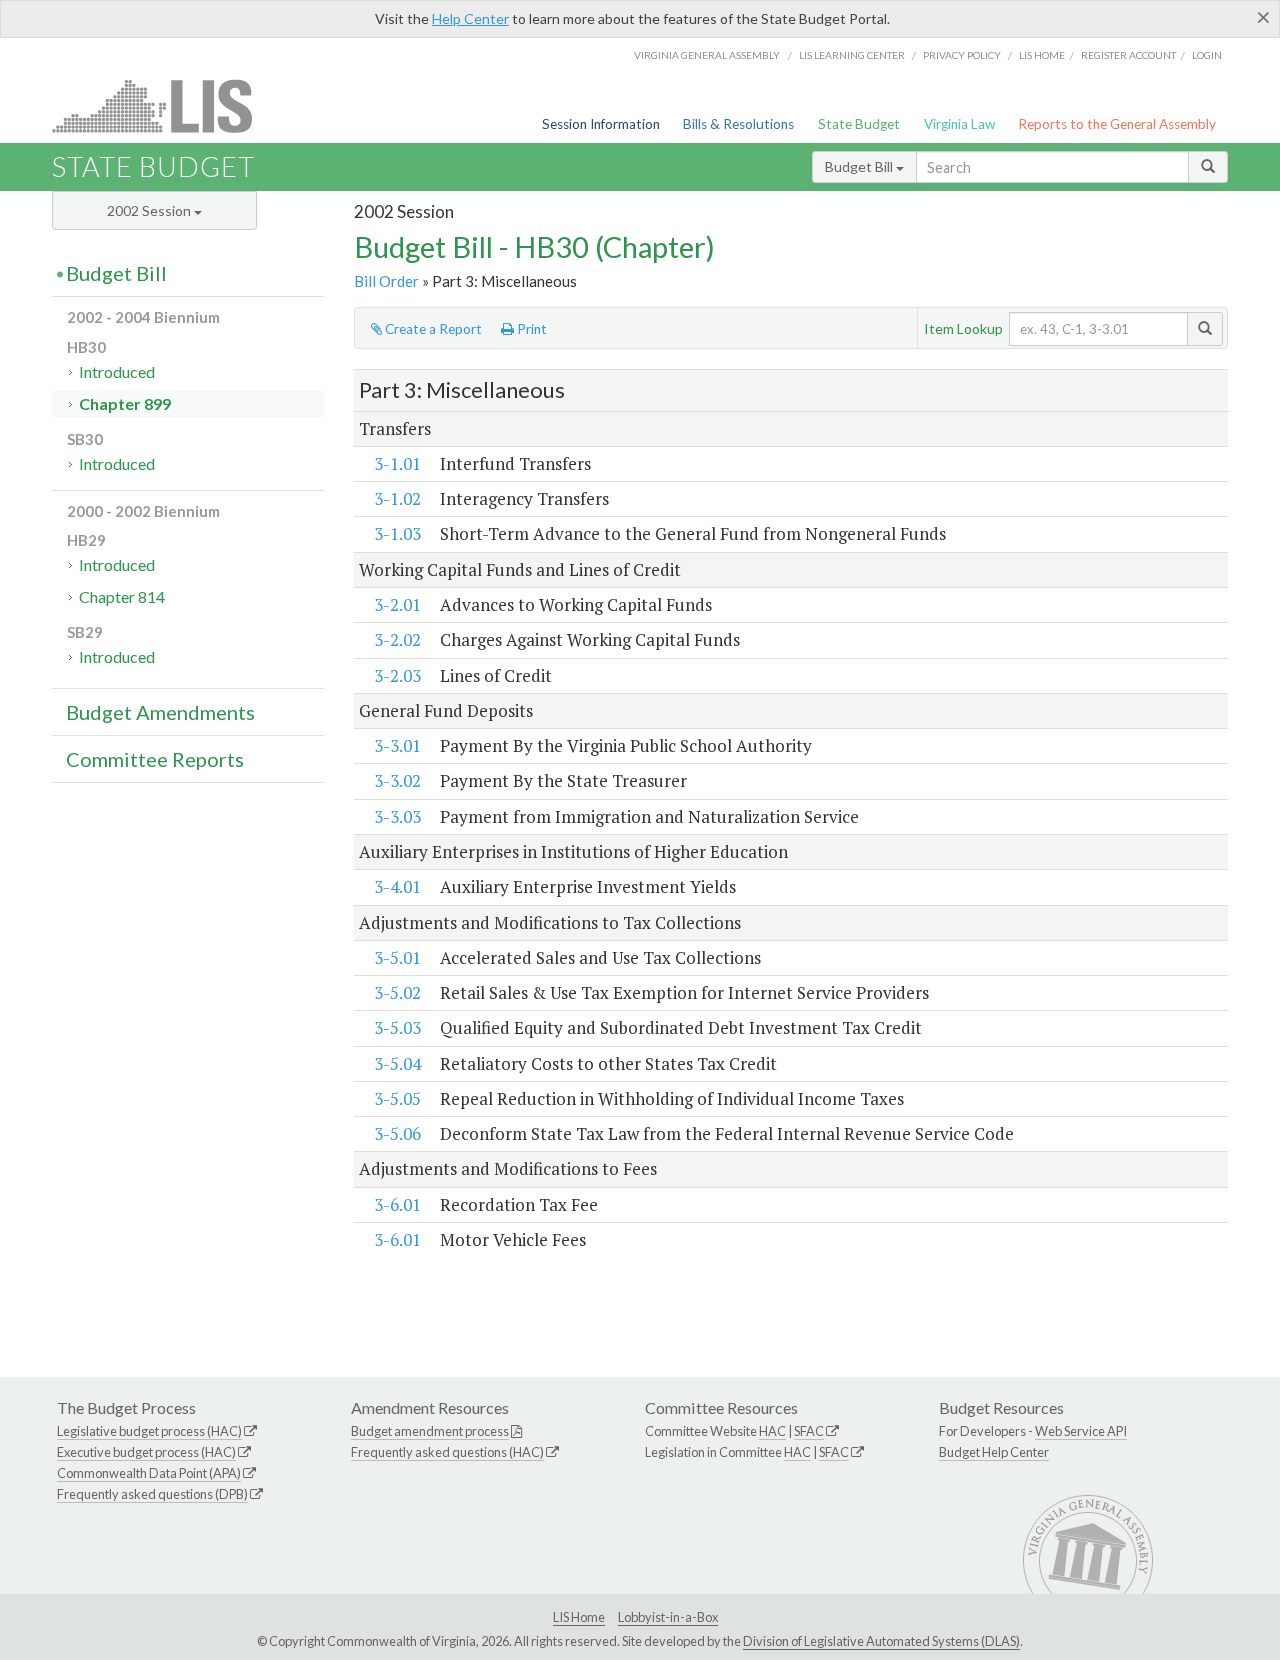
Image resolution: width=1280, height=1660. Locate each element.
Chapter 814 (122, 596)
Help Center (470, 18)
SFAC (809, 1431)
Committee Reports (155, 759)
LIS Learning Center (852, 55)
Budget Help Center (994, 1452)
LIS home (1042, 55)
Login (1207, 55)
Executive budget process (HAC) (146, 1452)
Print (530, 329)
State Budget (859, 124)
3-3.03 (397, 816)
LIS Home (579, 1617)
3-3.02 (397, 780)
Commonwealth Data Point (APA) (149, 1473)
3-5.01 (397, 957)
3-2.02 (397, 639)
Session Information (601, 124)
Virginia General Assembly (707, 55)
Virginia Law (959, 124)
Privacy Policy (962, 55)
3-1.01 (397, 463)
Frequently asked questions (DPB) (152, 1494)
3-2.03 (397, 675)
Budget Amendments (160, 712)
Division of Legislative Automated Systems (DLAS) (881, 1641)
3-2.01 (397, 604)
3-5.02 (397, 992)
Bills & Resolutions (738, 124)
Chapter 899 (125, 403)
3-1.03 (397, 533)
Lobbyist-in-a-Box (668, 1617)
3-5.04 (397, 1063)
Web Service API (1081, 1431)
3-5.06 (397, 1133)
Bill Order (386, 281)
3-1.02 (397, 498)
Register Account (1128, 55)
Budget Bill (860, 166)
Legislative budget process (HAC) (149, 1431)
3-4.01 (397, 886)
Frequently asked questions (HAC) (447, 1452)
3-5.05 (397, 1098)
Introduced (117, 371)
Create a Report (432, 329)
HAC (772, 1431)
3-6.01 (397, 1204)
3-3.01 (397, 745)
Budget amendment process (430, 1431)
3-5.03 (397, 1027)
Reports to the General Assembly (1117, 124)
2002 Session (150, 210)
